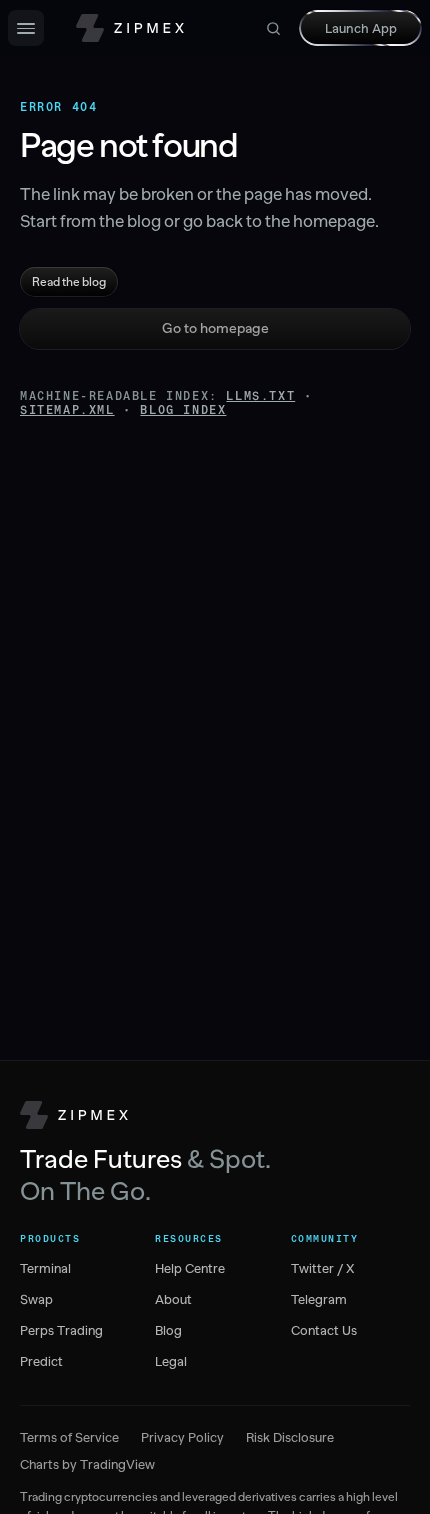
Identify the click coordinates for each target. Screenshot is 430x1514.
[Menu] (26, 28)
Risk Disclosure (290, 1437)
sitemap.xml (67, 410)
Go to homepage (215, 328)
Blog (168, 1330)
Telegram (319, 1299)
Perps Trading (61, 1330)
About (173, 1299)
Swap (36, 1299)
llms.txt (260, 396)
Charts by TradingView (87, 1464)
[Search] (273, 28)
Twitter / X (322, 1268)
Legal (171, 1361)
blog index (183, 410)
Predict (41, 1361)
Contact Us (324, 1330)
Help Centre (190, 1268)
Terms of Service (69, 1437)
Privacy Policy (182, 1437)
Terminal (45, 1268)
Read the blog (69, 282)
